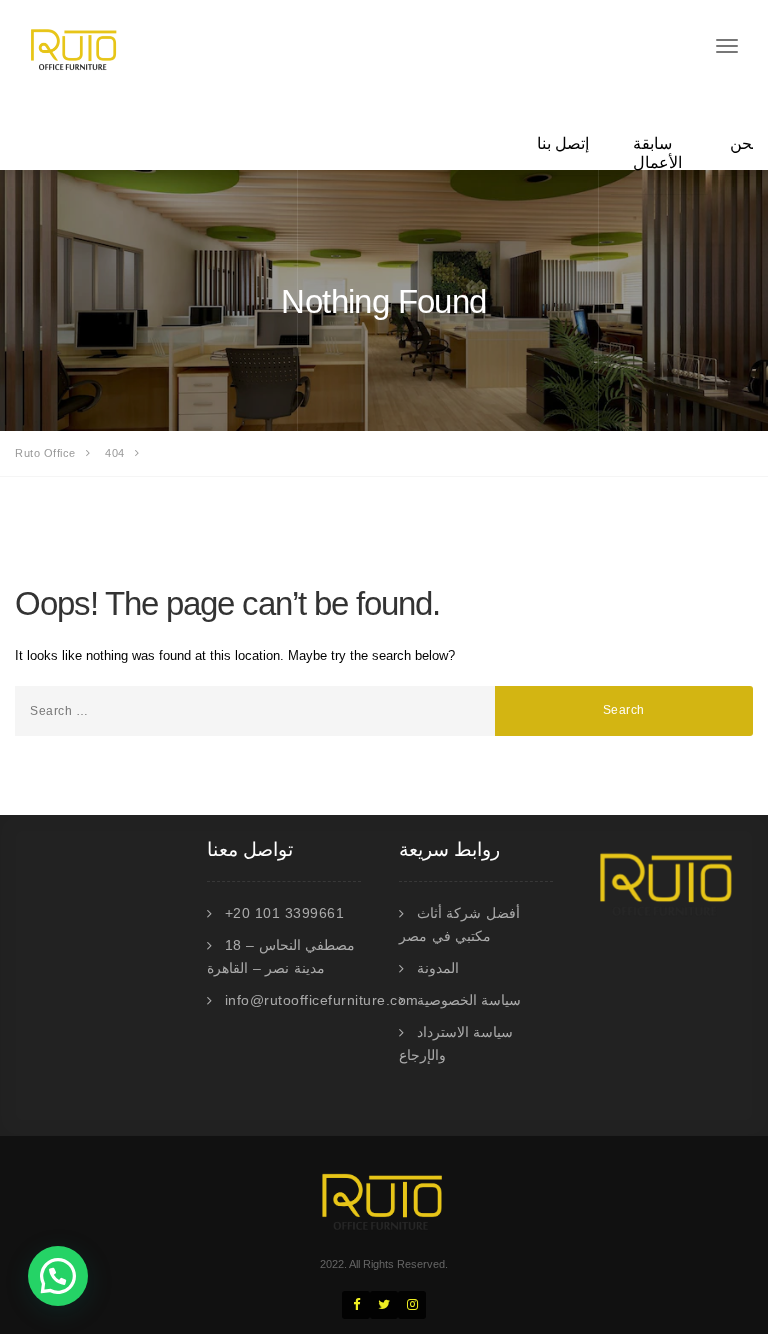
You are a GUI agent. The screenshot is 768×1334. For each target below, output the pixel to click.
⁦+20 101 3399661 (285, 913)
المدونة (438, 968)
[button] (58, 1276)
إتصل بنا (563, 143)
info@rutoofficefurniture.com (322, 1000)
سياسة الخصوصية (469, 1000)
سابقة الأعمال (657, 153)
